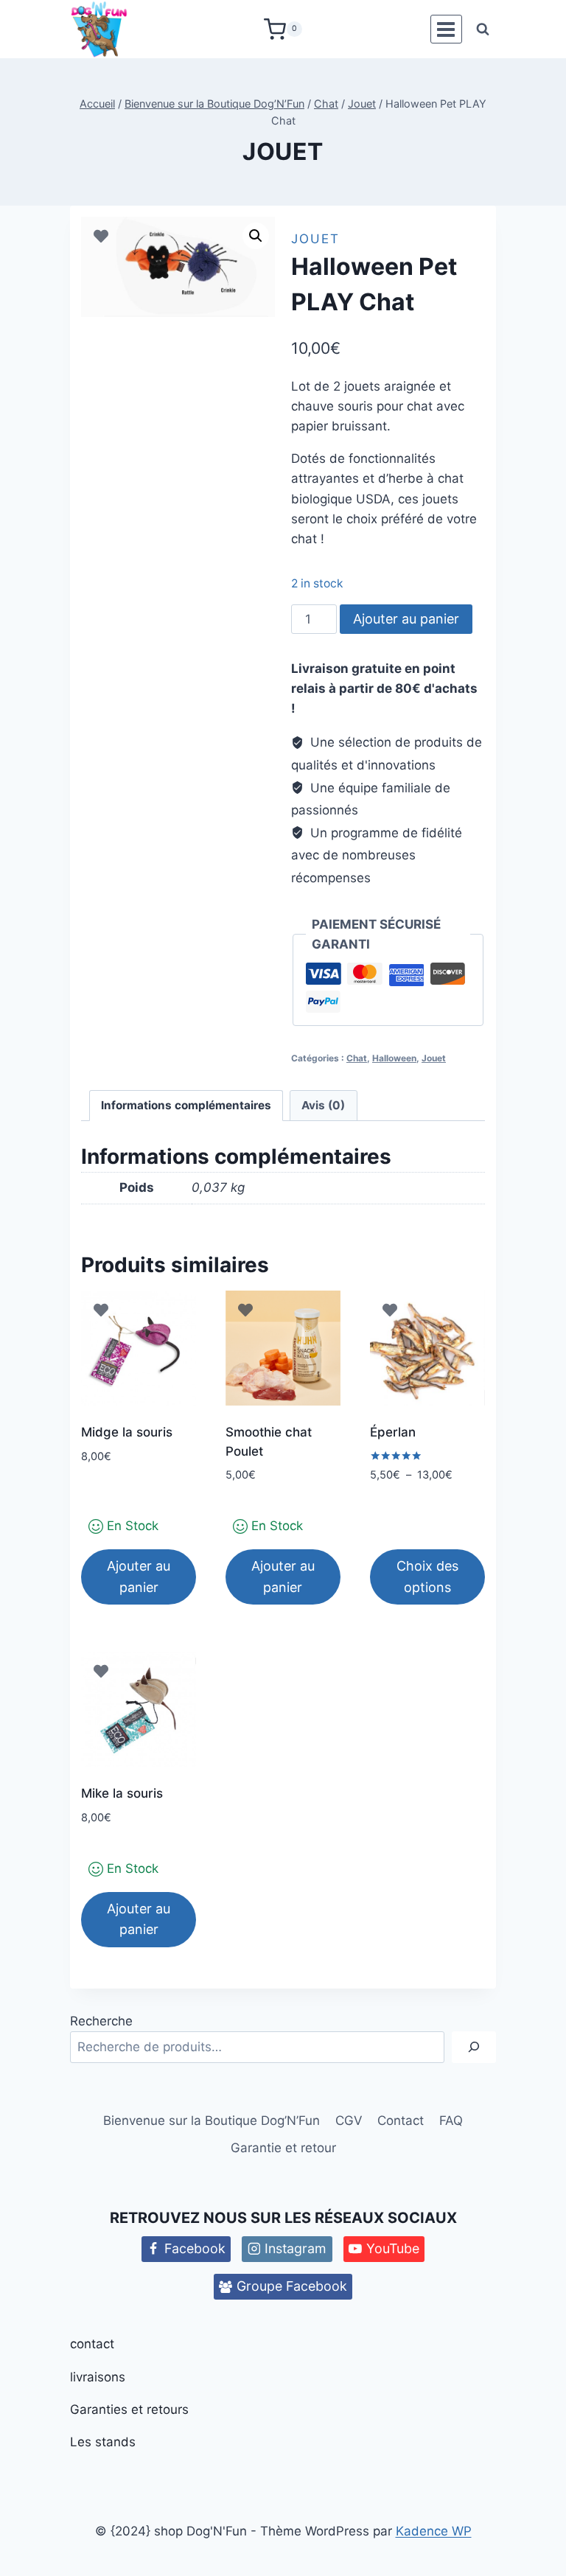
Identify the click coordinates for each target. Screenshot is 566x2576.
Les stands (103, 2442)
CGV (349, 2121)
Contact (401, 2121)
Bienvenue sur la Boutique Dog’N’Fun (212, 2121)
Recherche (101, 2021)
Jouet (283, 151)
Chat (357, 1058)
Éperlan (393, 1432)
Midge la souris (127, 1432)
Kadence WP (434, 2531)
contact (92, 2344)
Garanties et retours (129, 2409)
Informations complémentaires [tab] (186, 1105)
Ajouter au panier (406, 619)
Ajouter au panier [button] (139, 1577)
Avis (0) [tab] (323, 1105)
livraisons (98, 2377)
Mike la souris (122, 1793)
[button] (256, 236)
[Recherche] (474, 2047)
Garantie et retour (283, 2148)
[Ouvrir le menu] (446, 29)
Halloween (394, 1058)
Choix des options (427, 1577)
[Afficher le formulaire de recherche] (483, 29)
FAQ (451, 2121)
